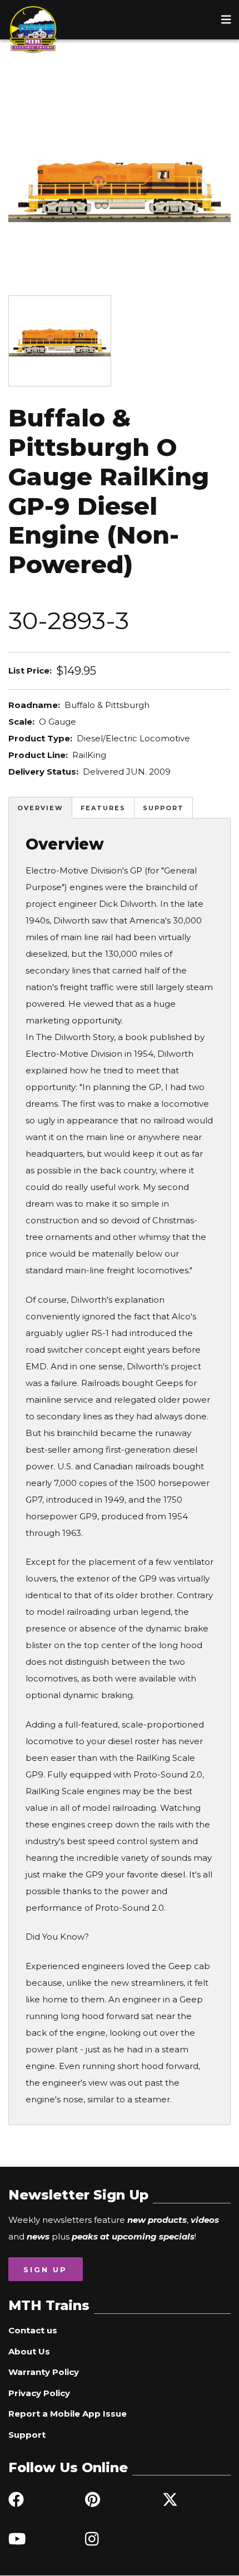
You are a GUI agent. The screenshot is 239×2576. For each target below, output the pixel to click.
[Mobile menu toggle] (226, 19)
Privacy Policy (39, 2393)
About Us (29, 2351)
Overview (40, 808)
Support (163, 808)
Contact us (33, 2330)
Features (103, 808)
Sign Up (45, 2269)
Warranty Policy (44, 2372)
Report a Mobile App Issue (68, 2414)
